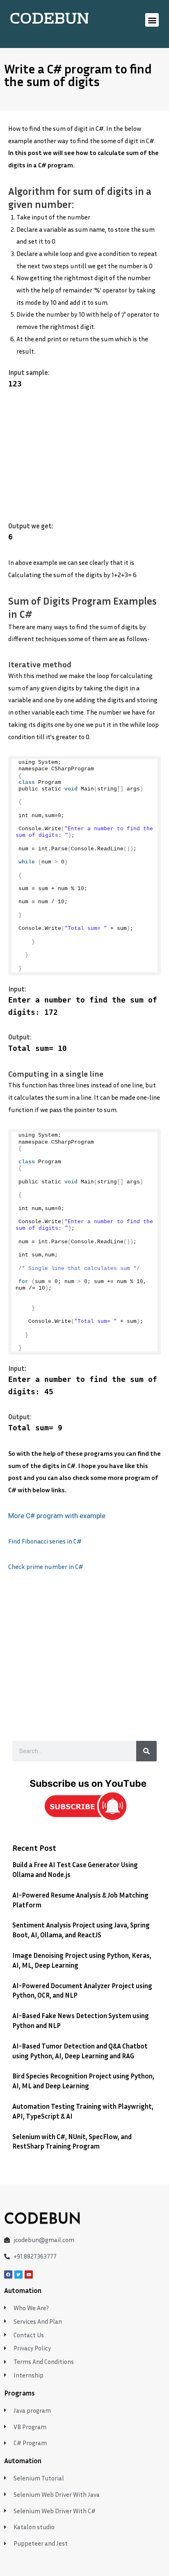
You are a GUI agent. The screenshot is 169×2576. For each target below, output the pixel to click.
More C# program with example (57, 1516)
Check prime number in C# (46, 1567)
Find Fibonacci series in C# (46, 1541)
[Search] (146, 1751)
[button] (152, 20)
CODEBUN (49, 20)
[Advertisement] (84, 460)
